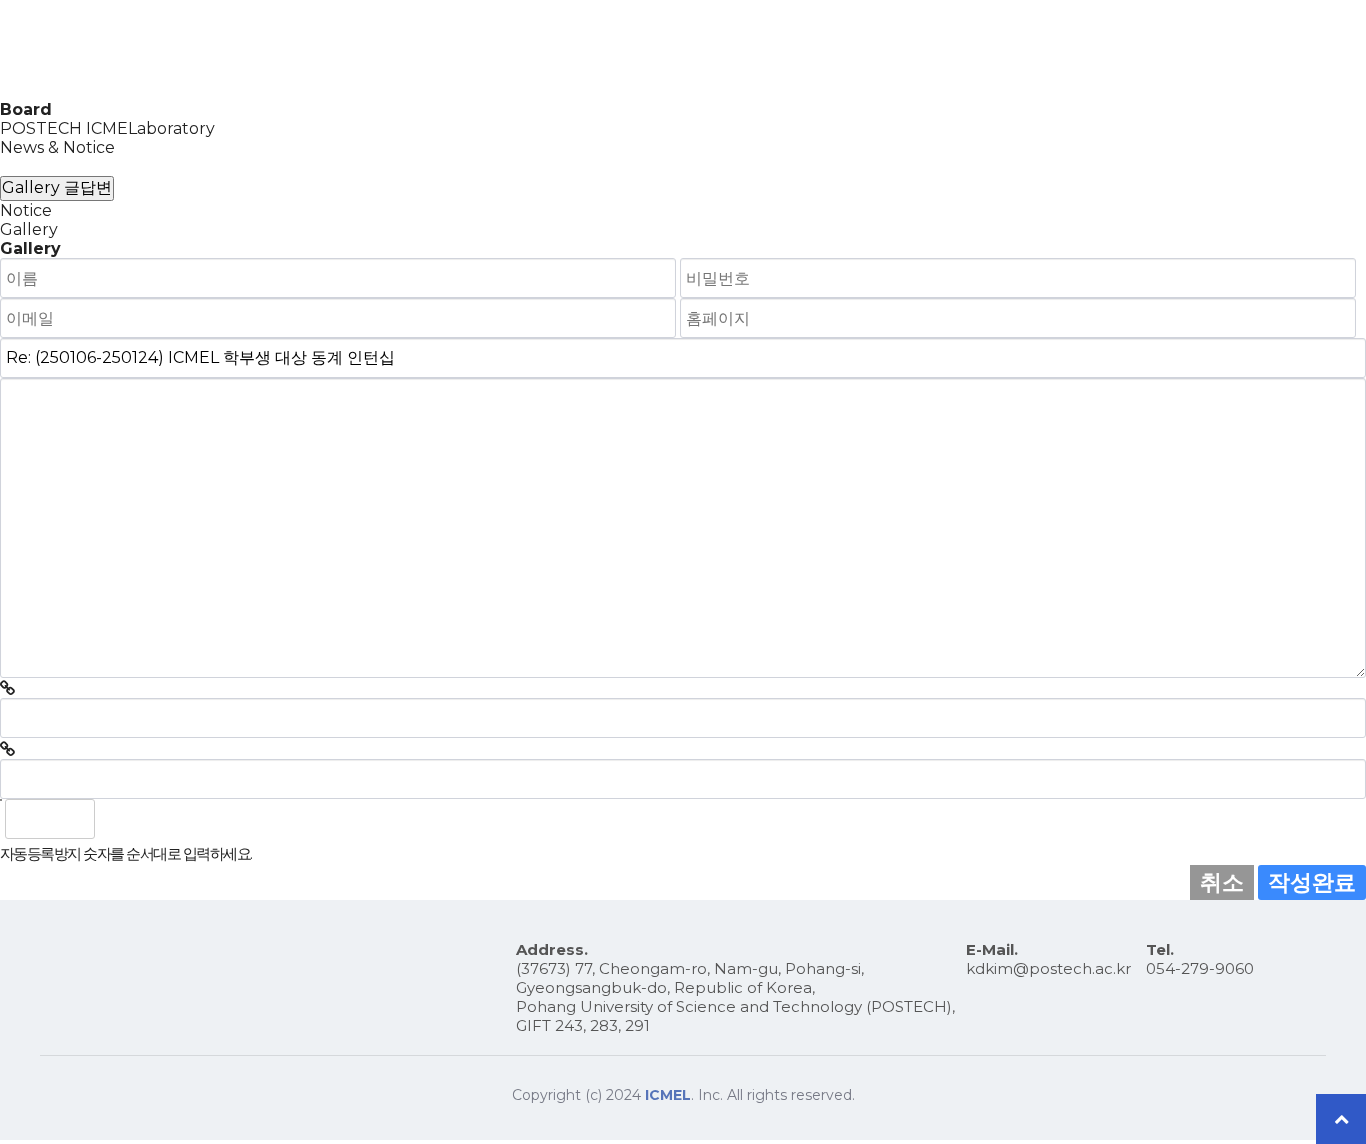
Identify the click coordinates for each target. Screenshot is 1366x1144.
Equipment (1177, 50)
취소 (1222, 882)
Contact (1288, 50)
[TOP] (1341, 1119)
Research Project (823, 50)
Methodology (669, 50)
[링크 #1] (7, 688)
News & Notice (57, 147)
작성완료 (1312, 882)
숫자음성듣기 (119, 819)
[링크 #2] (7, 749)
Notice (26, 210)
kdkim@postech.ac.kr (1048, 968)
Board (1074, 50)
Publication (969, 50)
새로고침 (163, 819)
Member (548, 50)
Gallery (29, 166)
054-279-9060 (1200, 968)
